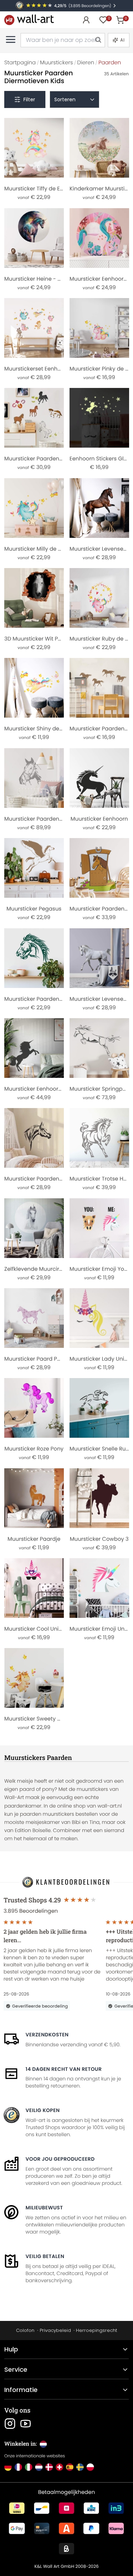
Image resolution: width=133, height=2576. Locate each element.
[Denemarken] (49, 2467)
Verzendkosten (47, 2035)
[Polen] (90, 2467)
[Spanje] (70, 2467)
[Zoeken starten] (98, 40)
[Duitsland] (8, 2467)
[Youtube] (26, 2424)
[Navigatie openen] (11, 39)
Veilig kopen (43, 2110)
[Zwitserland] (59, 2467)
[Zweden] (80, 2467)
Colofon (25, 2330)
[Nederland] (39, 2467)
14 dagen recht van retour (64, 2069)
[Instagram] (10, 2424)
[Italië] (29, 2467)
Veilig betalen (45, 2256)
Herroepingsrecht (96, 2330)
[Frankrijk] (18, 2467)
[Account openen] (86, 20)
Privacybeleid (55, 2330)
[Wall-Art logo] (29, 20)
